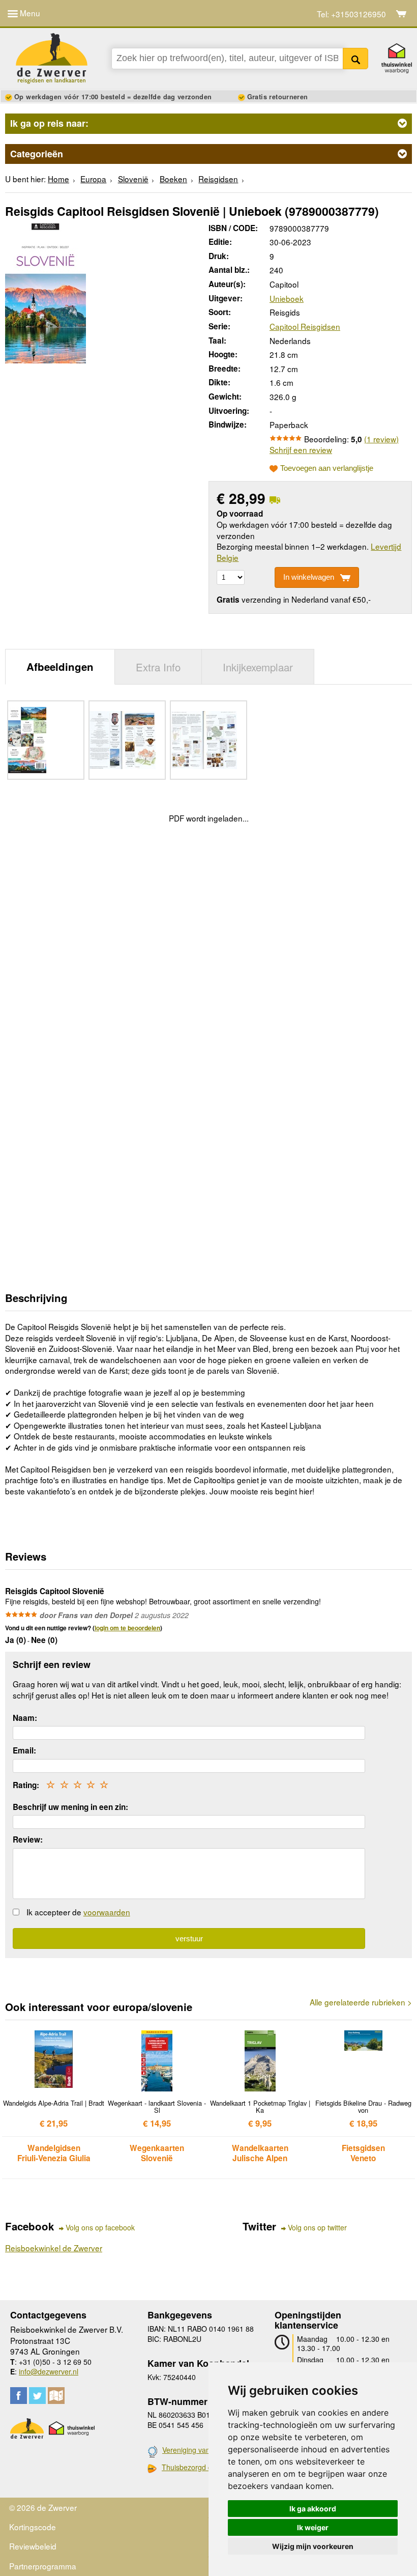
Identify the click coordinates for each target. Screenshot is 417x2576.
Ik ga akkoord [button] (313, 2509)
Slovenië (133, 179)
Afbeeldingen (60, 667)
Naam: (25, 1718)
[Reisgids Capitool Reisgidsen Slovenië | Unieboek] (46, 292)
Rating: (26, 1785)
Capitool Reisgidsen (305, 326)
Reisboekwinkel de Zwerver (54, 2248)
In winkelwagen (309, 577)
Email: (24, 1750)
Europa (93, 179)
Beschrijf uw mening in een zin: (70, 1807)
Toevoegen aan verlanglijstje (327, 468)
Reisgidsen (218, 179)
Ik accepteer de (78, 1912)
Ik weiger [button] (313, 2527)
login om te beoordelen (127, 1628)
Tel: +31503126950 (351, 14)
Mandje (401, 14)
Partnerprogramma (43, 2566)
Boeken (173, 179)
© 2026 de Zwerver (43, 2507)
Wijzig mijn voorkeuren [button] (313, 2546)
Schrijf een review (301, 449)
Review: (28, 1839)
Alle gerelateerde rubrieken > (361, 2002)
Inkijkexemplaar (258, 667)
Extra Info (158, 667)
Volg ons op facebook (100, 2228)
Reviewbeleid (33, 2546)
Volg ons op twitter (317, 2228)
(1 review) (381, 439)
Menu (29, 13)
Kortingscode (33, 2527)
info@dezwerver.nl (49, 2371)
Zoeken (356, 59)
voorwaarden (107, 1912)
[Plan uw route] (56, 2396)
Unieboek (287, 298)
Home (58, 179)
